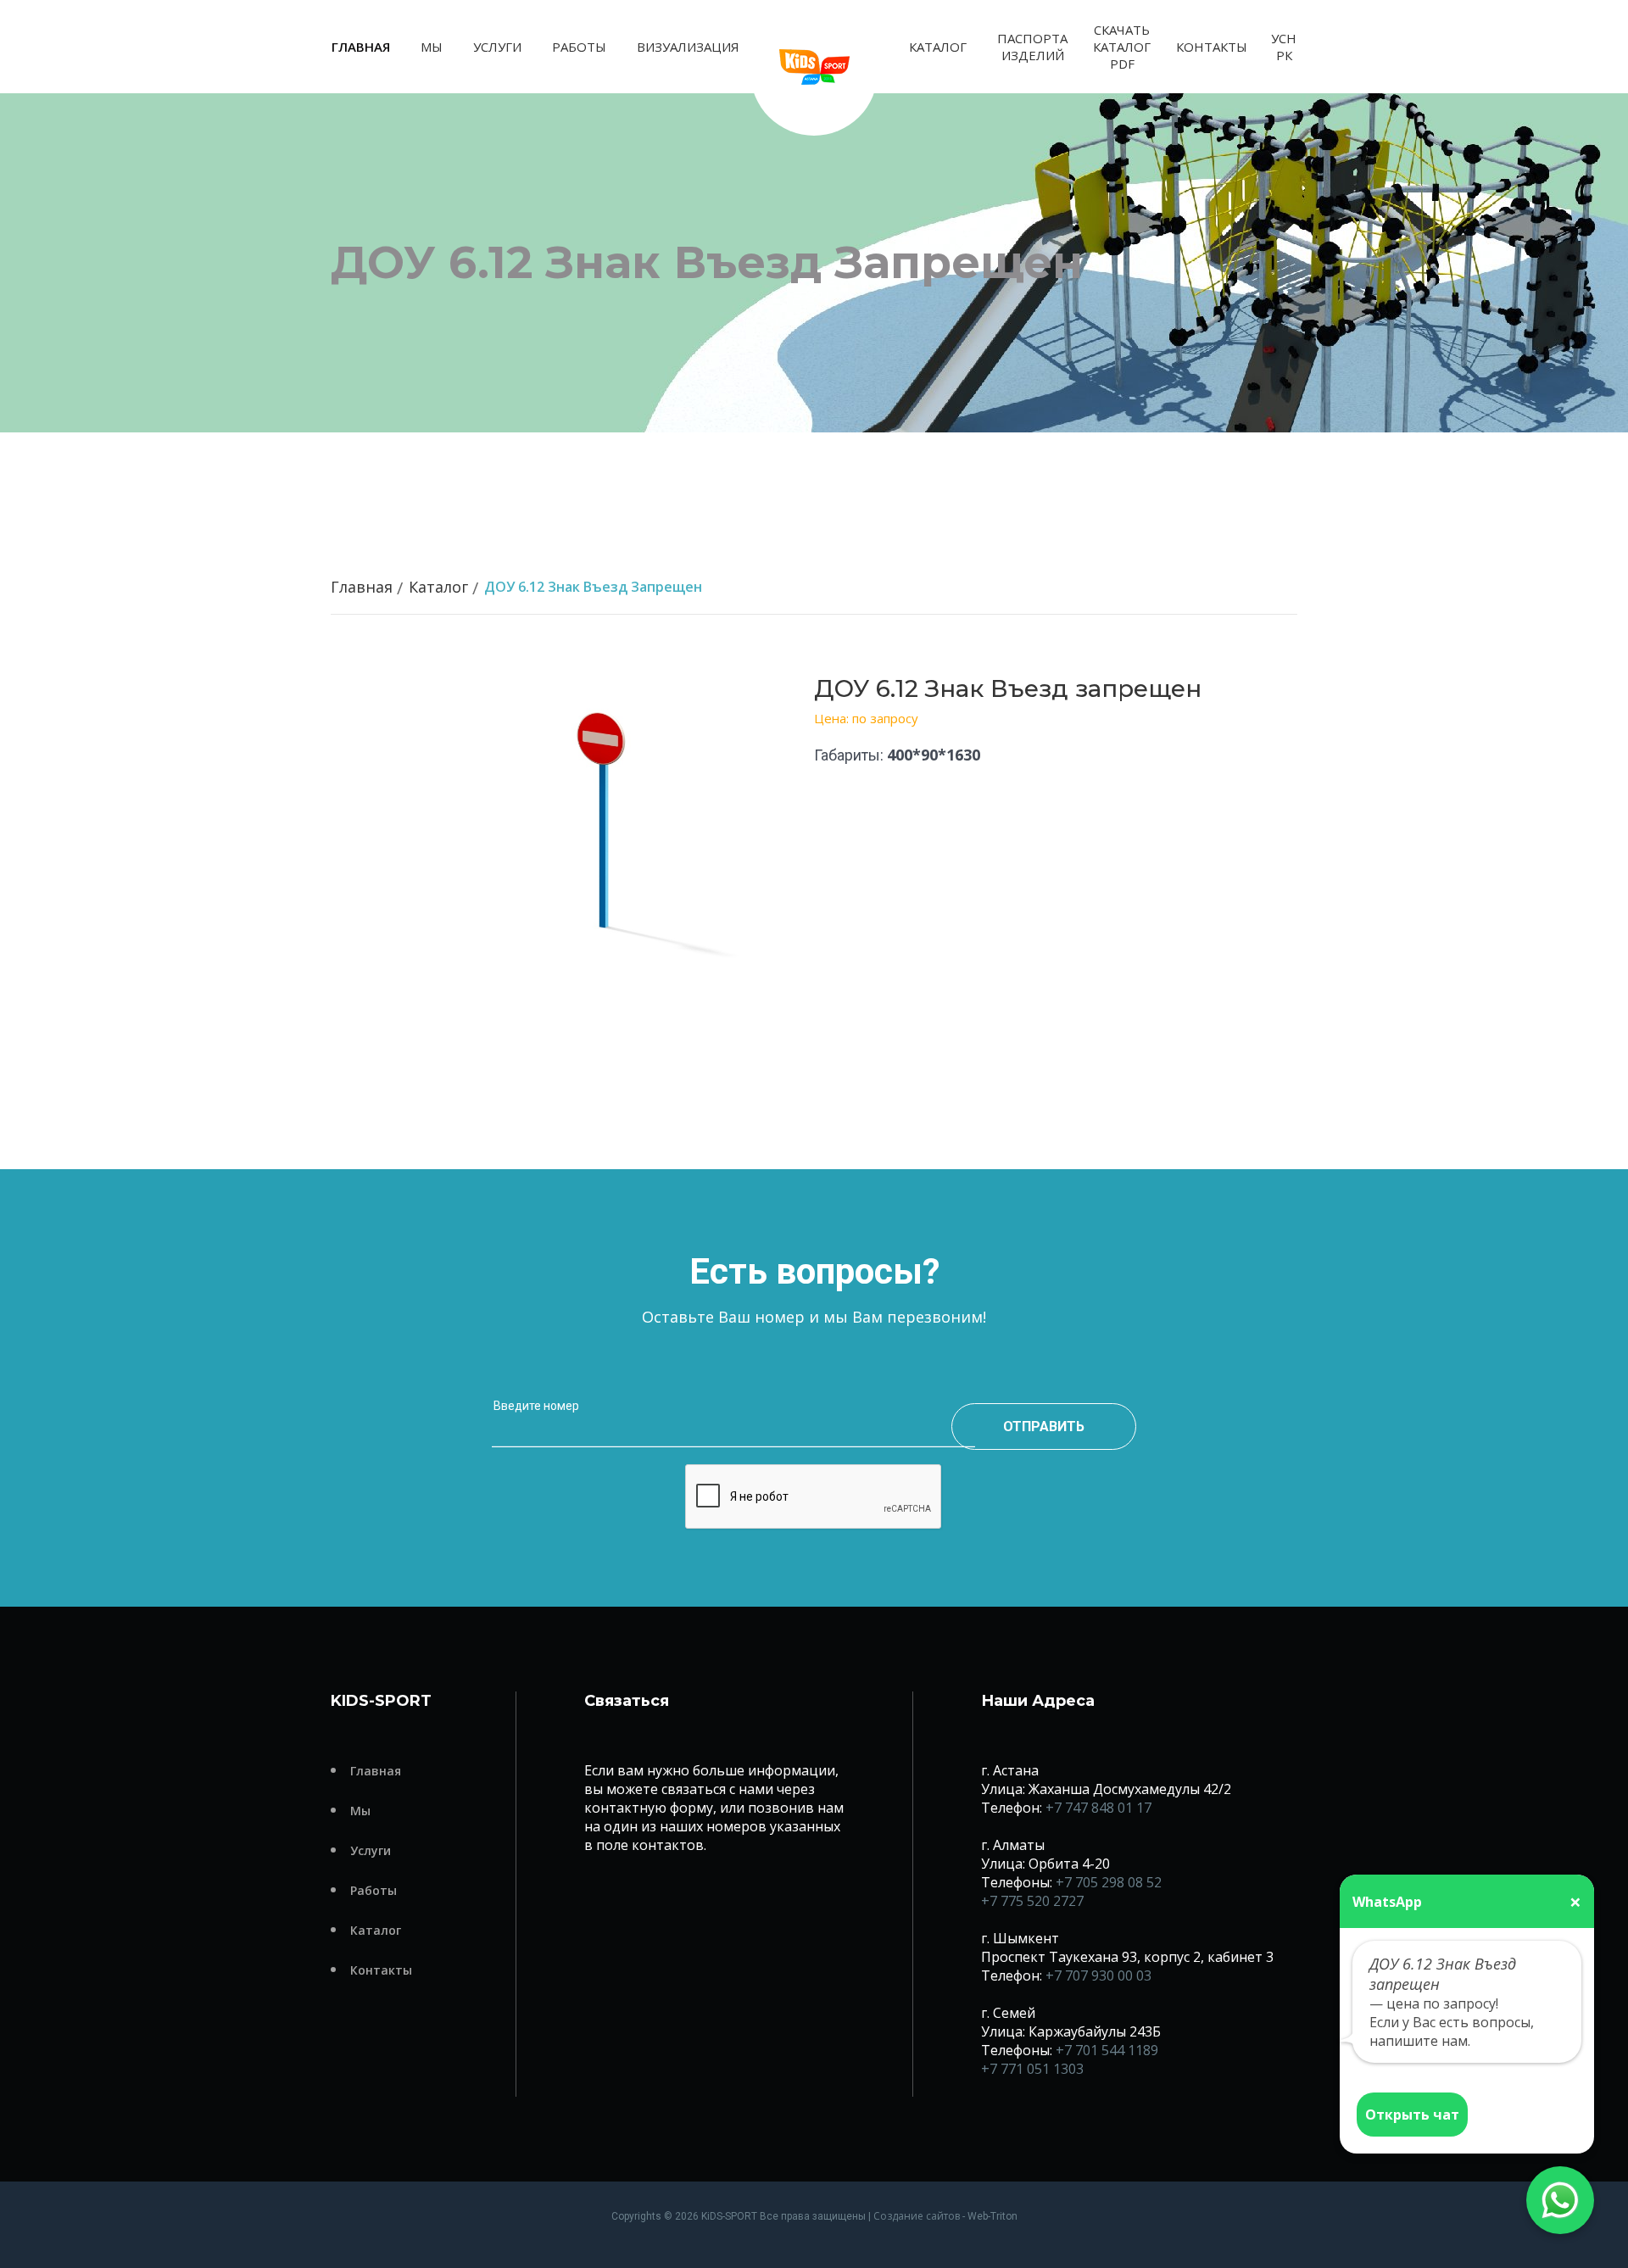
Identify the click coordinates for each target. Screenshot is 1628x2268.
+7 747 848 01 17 (1098, 1808)
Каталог (938, 47)
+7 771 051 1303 (1032, 2069)
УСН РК (1284, 47)
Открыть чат (1412, 2115)
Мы (432, 47)
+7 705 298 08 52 (1109, 1882)
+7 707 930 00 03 (1098, 1975)
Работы (579, 47)
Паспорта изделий (1032, 47)
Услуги (497, 47)
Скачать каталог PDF (1122, 47)
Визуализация (688, 47)
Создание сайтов (917, 2216)
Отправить (1044, 1427)
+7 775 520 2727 (1032, 1901)
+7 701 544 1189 (1107, 2050)
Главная (361, 47)
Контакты (1212, 47)
